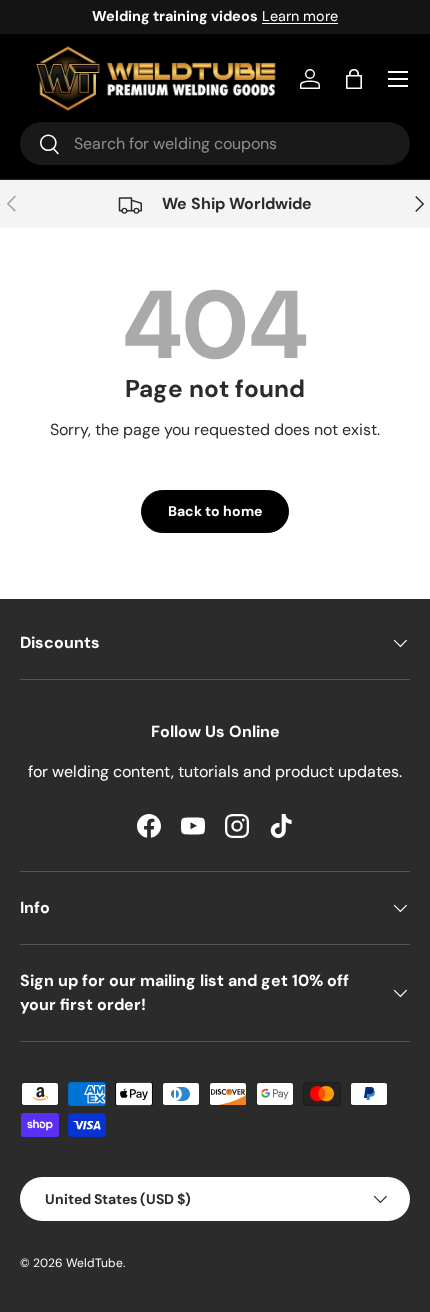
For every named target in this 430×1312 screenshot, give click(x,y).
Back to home (215, 511)
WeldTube (94, 1263)
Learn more (300, 16)
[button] (354, 79)
